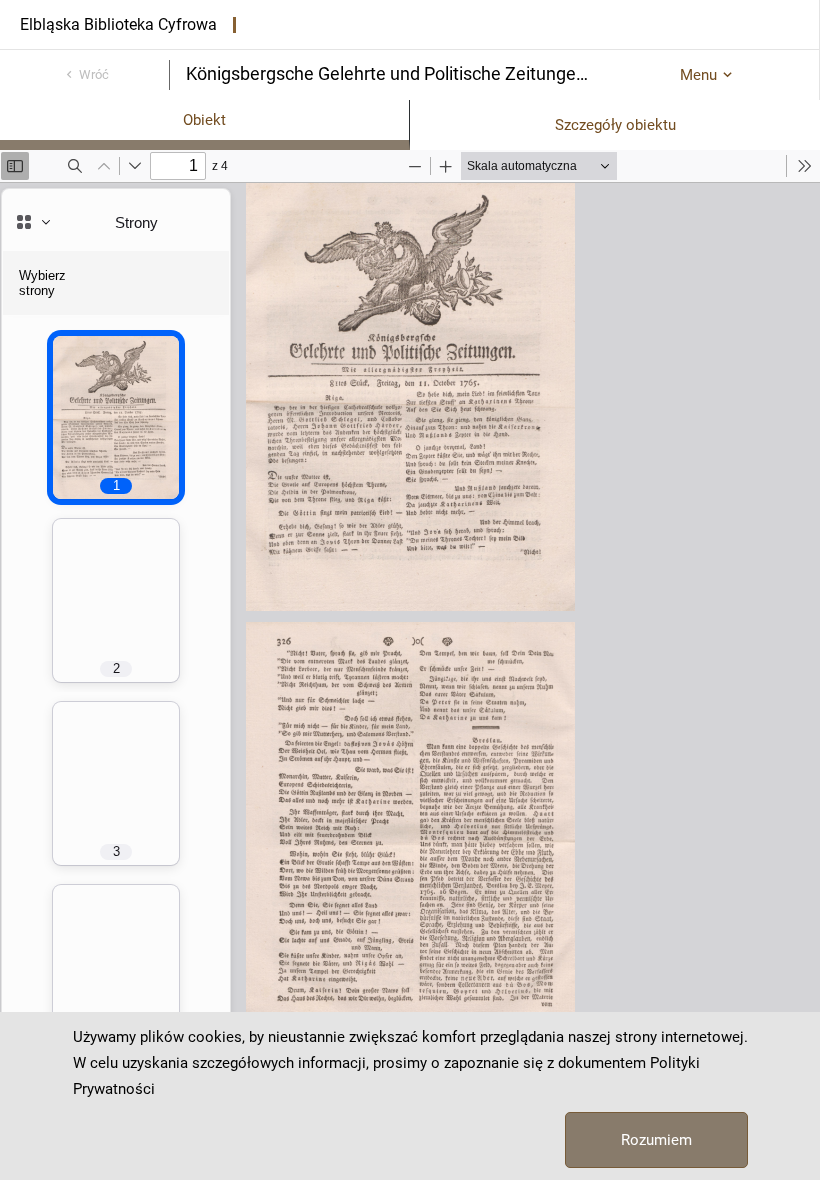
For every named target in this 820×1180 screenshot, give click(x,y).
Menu (698, 75)
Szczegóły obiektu (615, 125)
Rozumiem (656, 1140)
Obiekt (204, 120)
